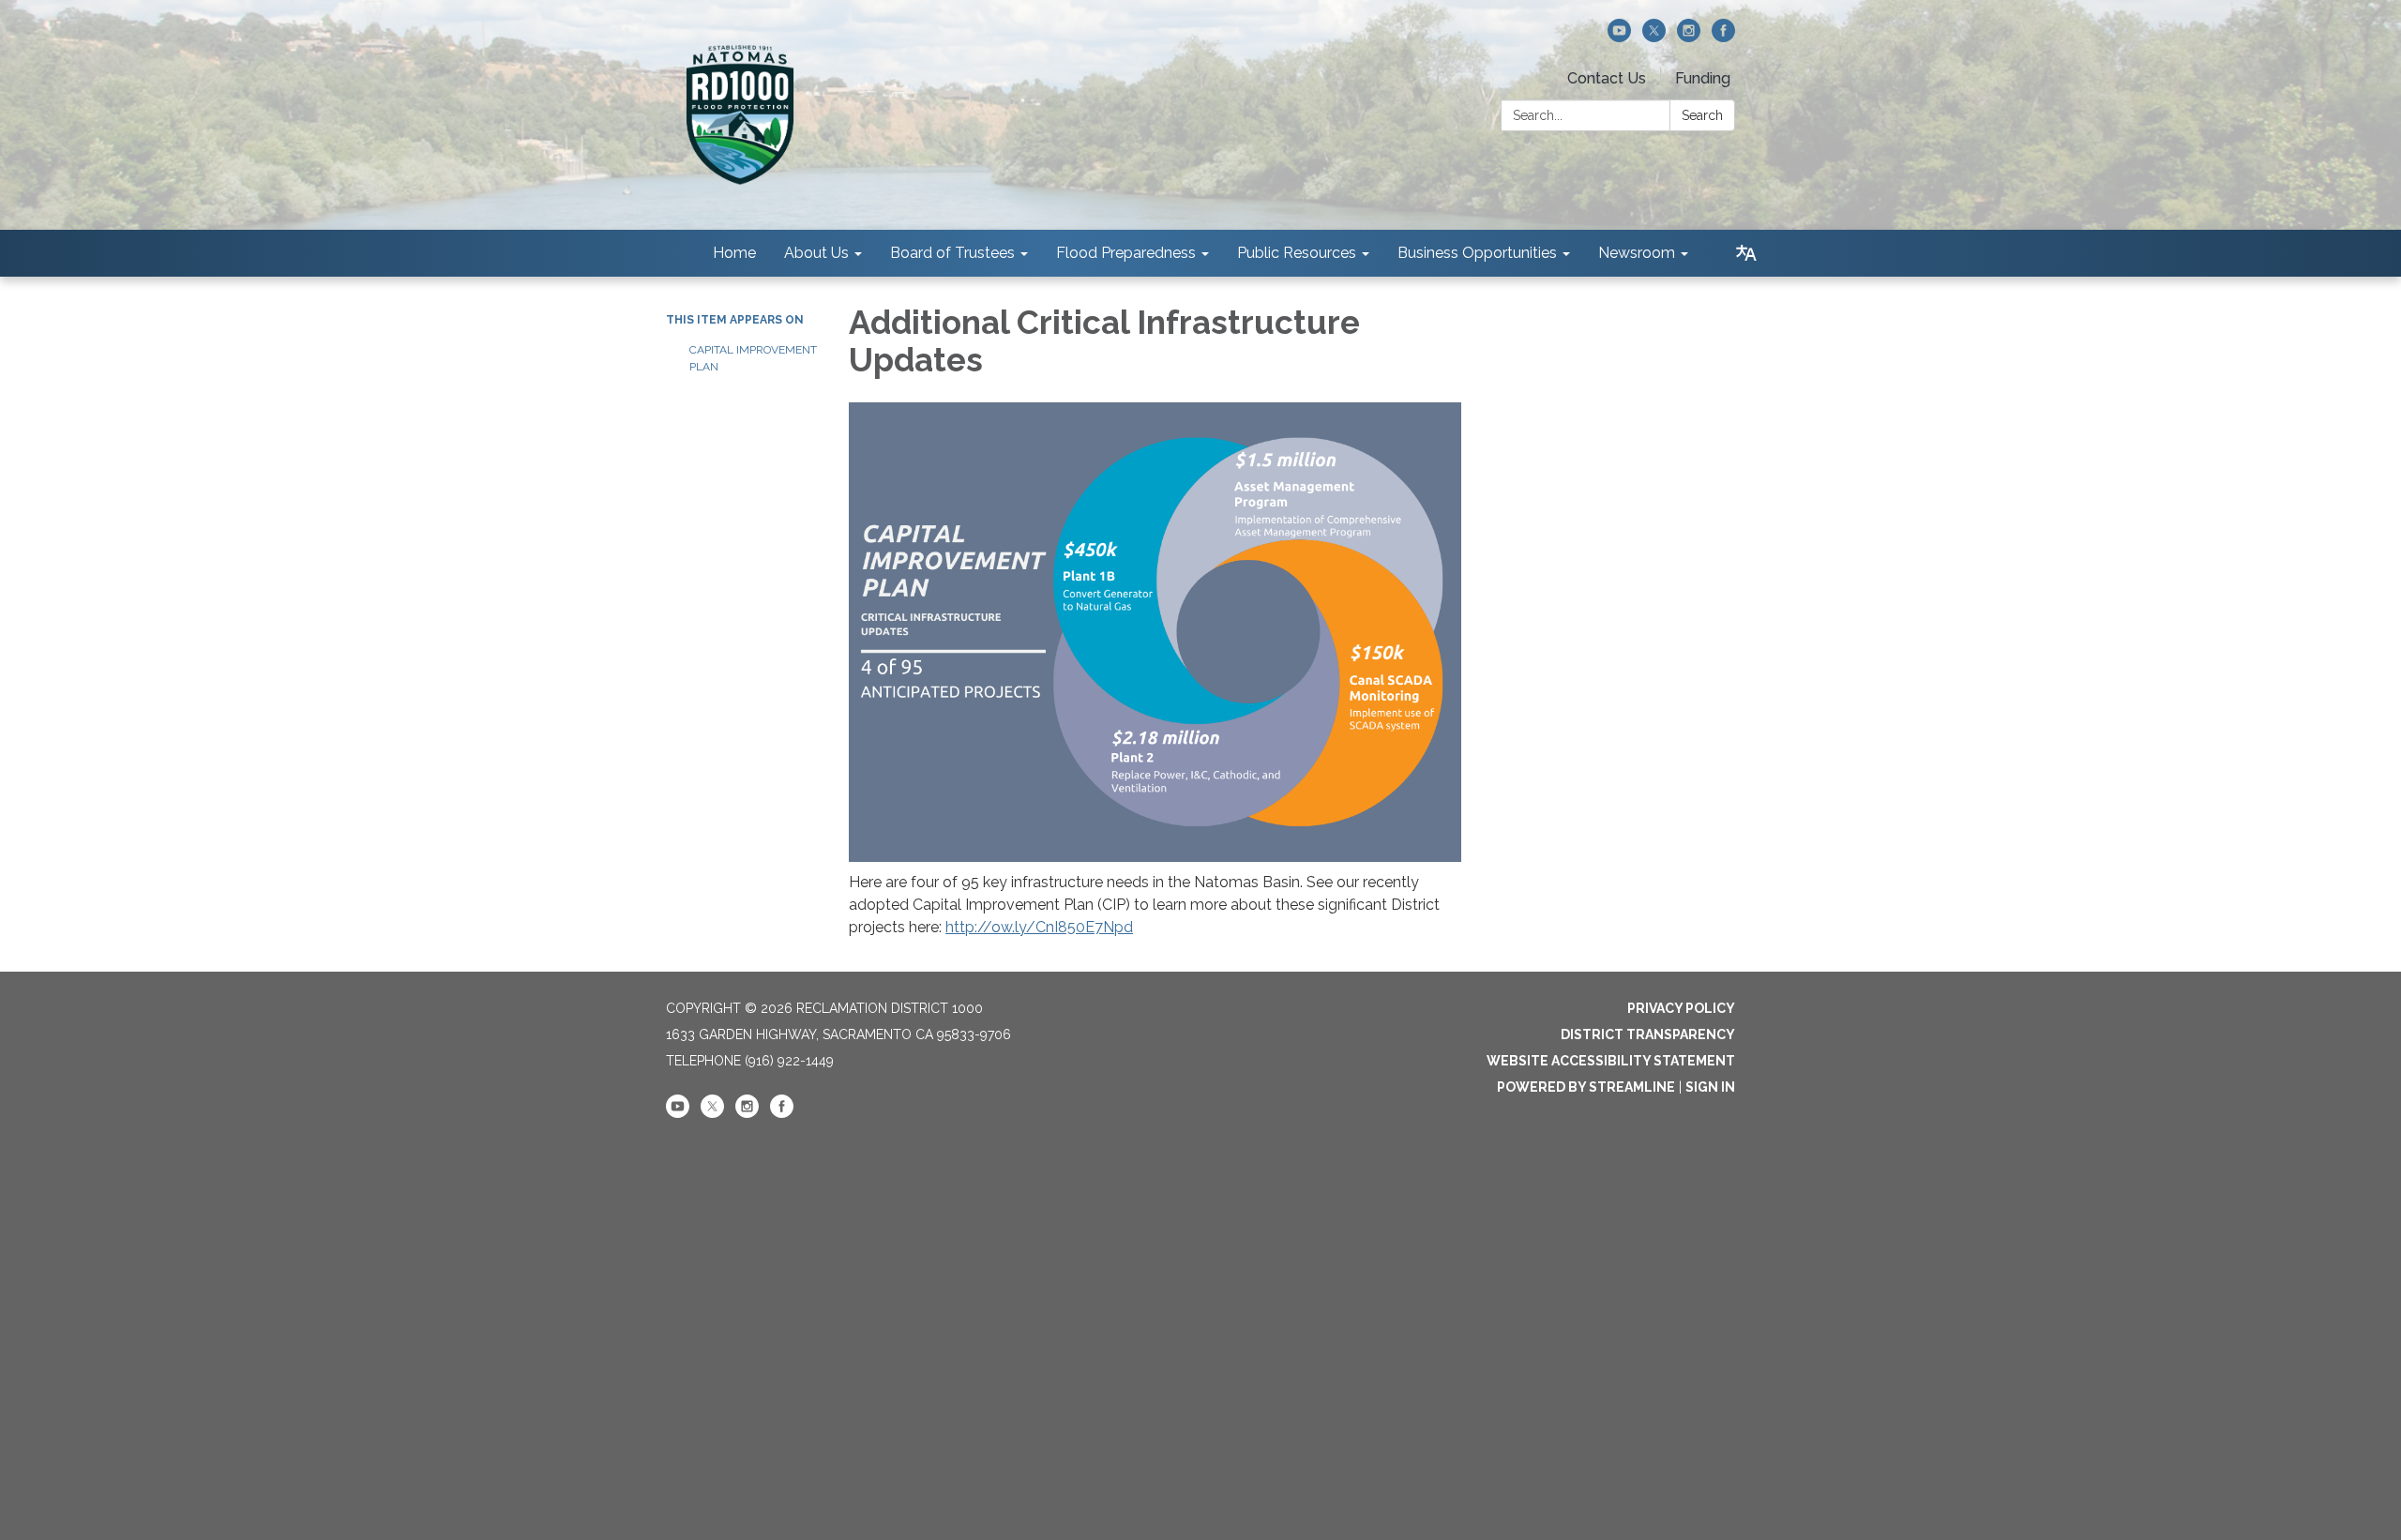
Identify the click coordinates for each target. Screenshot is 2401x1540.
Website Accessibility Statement (1611, 1061)
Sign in (1710, 1087)
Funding (1703, 78)
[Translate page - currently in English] (1746, 253)
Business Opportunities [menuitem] (1477, 253)
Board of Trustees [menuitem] (952, 253)
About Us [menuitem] (816, 253)
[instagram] (1689, 37)
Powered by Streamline (1586, 1087)
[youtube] (1619, 37)
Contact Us (1607, 78)
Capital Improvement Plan (753, 358)
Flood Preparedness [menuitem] (1126, 253)
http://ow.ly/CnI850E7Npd (1039, 927)
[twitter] (1654, 37)
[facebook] (1723, 37)
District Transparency (1648, 1034)
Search (1702, 115)
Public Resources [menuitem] (1297, 253)
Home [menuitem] (734, 253)
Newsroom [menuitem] (1637, 253)
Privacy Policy (1681, 1008)
